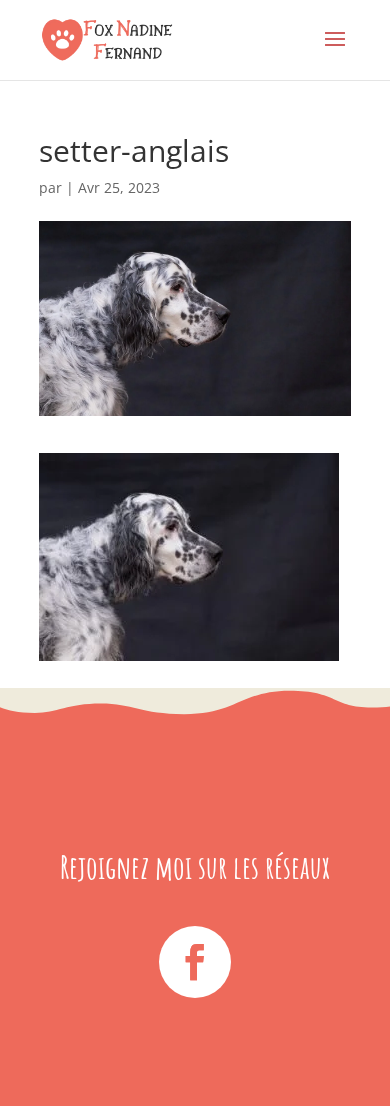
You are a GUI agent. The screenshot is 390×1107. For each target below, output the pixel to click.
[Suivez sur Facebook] (195, 962)
